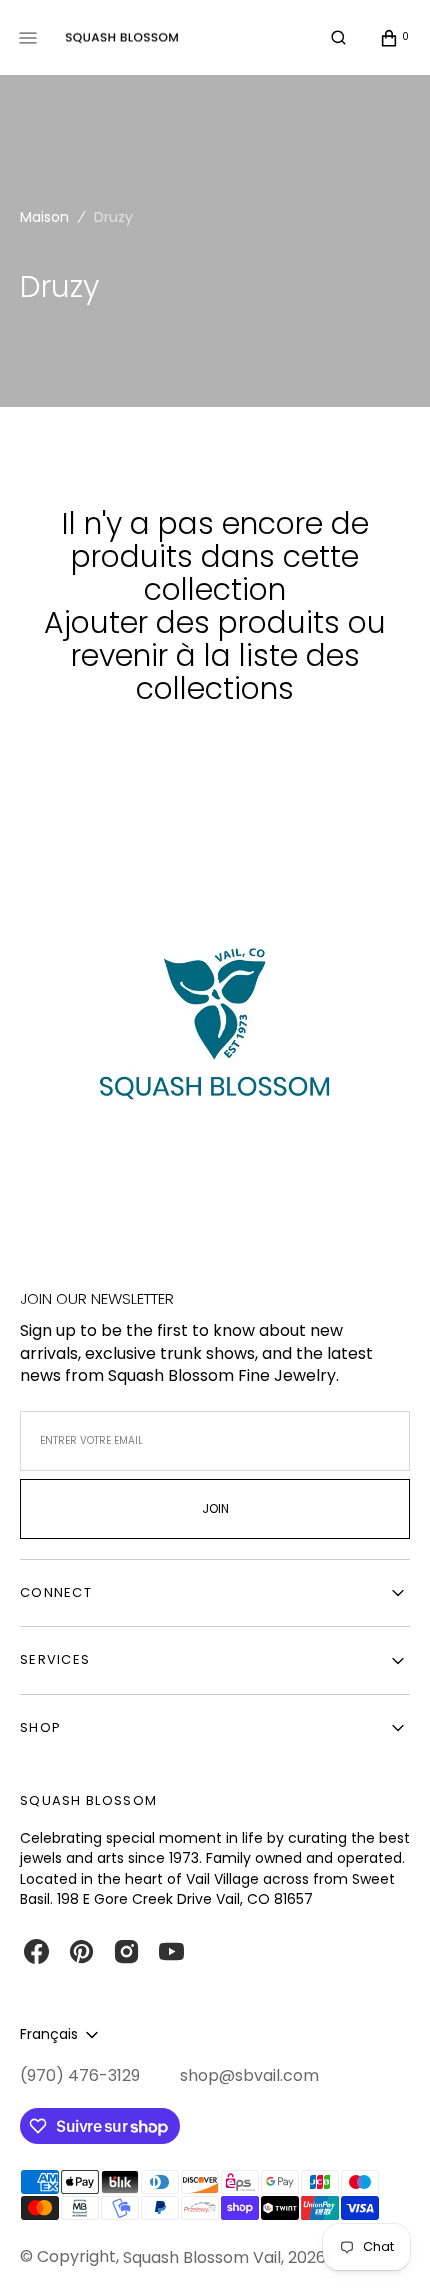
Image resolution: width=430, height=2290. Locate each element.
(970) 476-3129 (80, 2076)
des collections (248, 672)
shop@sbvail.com (249, 2076)
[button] (338, 38)
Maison (44, 217)
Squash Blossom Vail (202, 2257)
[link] (215, 1035)
